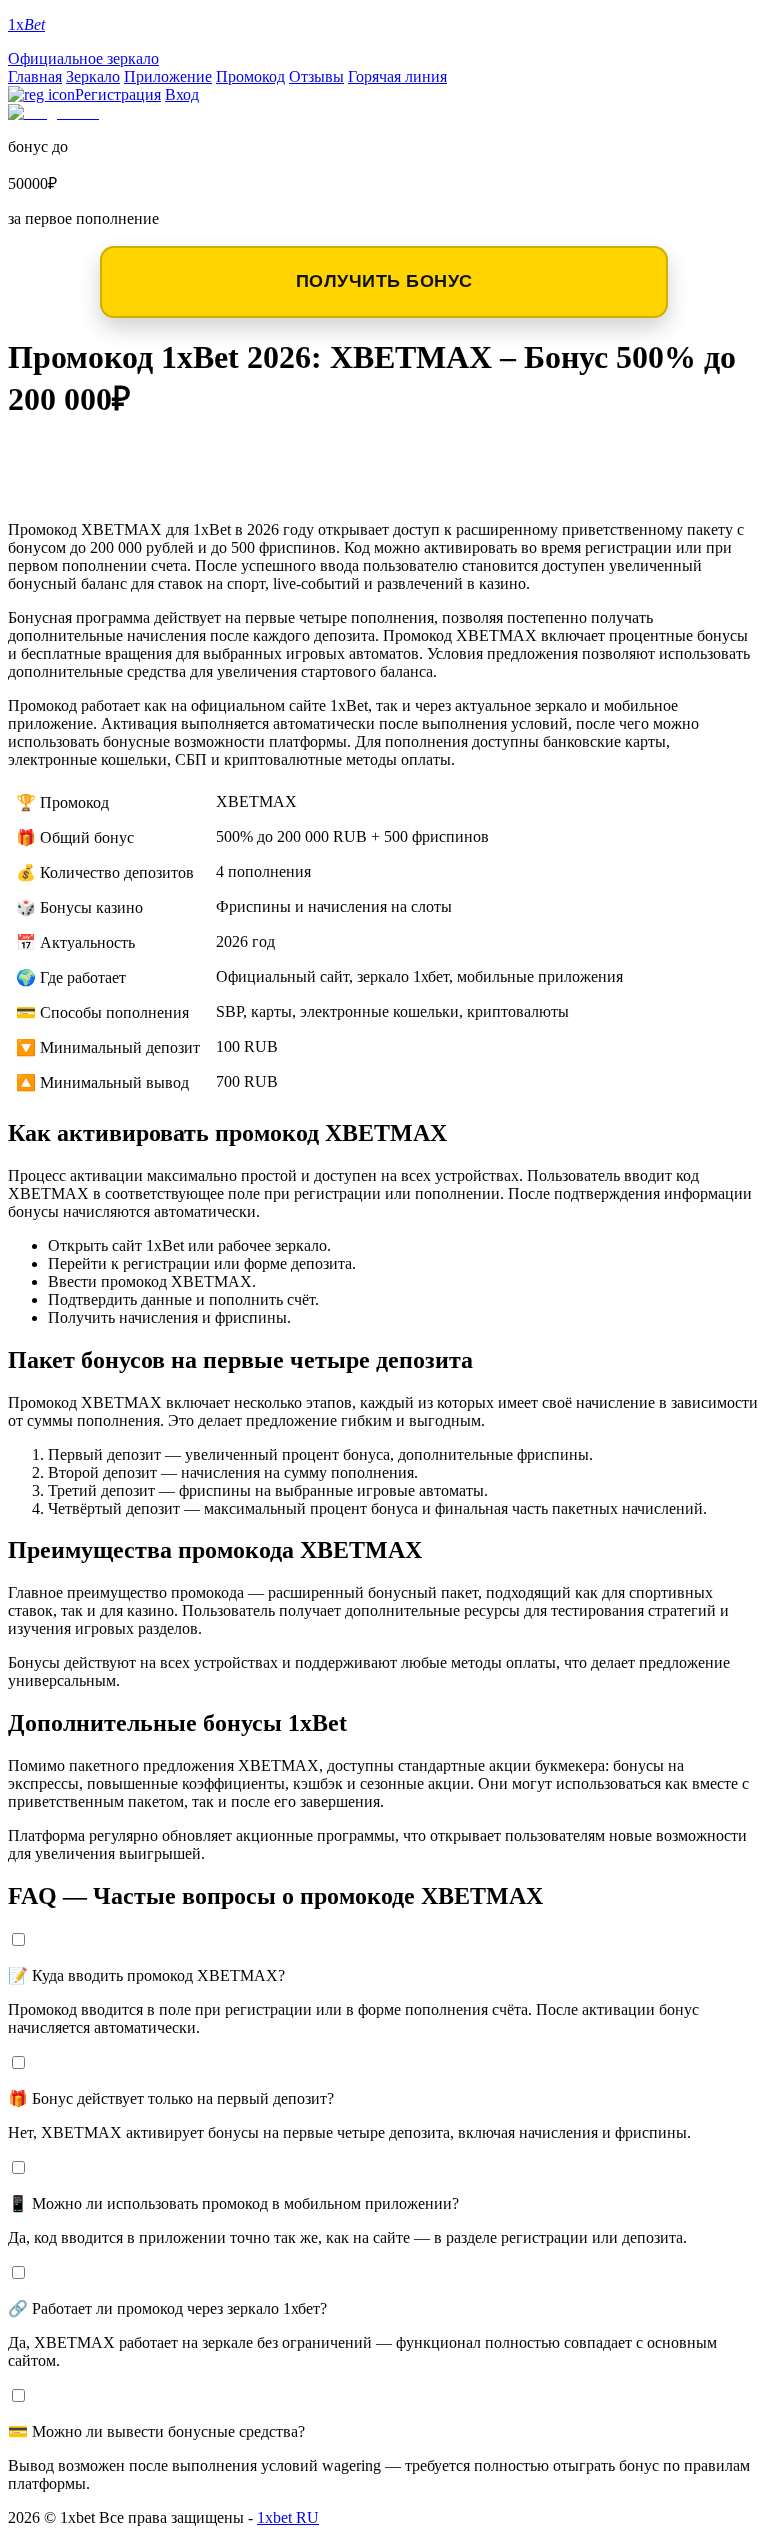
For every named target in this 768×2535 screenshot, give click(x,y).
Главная (35, 76)
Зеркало (93, 76)
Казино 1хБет (93, 488)
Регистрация (118, 94)
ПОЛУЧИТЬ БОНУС (384, 281)
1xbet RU (288, 2517)
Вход (182, 94)
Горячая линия (397, 76)
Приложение (168, 76)
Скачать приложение (141, 456)
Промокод (250, 76)
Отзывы (316, 76)
